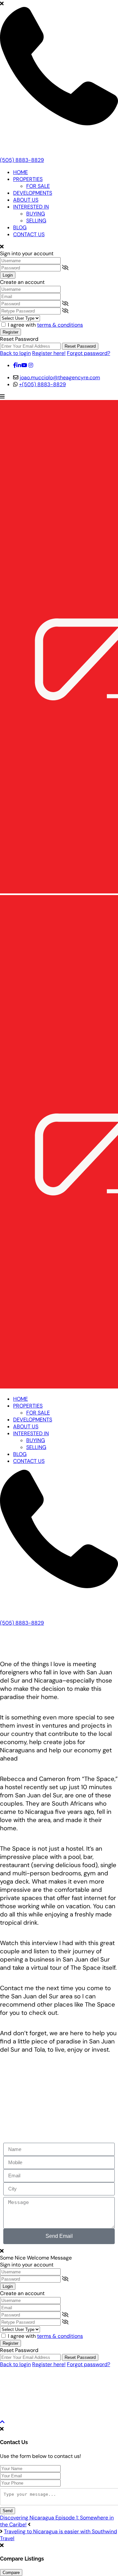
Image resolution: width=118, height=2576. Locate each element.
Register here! (49, 353)
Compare (11, 2573)
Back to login (15, 353)
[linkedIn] (19, 365)
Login (8, 275)
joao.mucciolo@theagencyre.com (60, 377)
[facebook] (15, 365)
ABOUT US (26, 200)
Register (10, 332)
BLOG (20, 227)
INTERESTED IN (31, 207)
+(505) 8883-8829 (42, 384)
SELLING (36, 221)
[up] (2, 2422)
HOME (20, 172)
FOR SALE (38, 186)
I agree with (45, 325)
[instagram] (31, 365)
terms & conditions (60, 325)
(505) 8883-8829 (22, 160)
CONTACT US (29, 234)
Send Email (59, 2236)
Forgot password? (88, 353)
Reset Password (80, 346)
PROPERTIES (28, 179)
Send (8, 2511)
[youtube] (24, 365)
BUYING (36, 214)
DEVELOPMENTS (33, 193)
